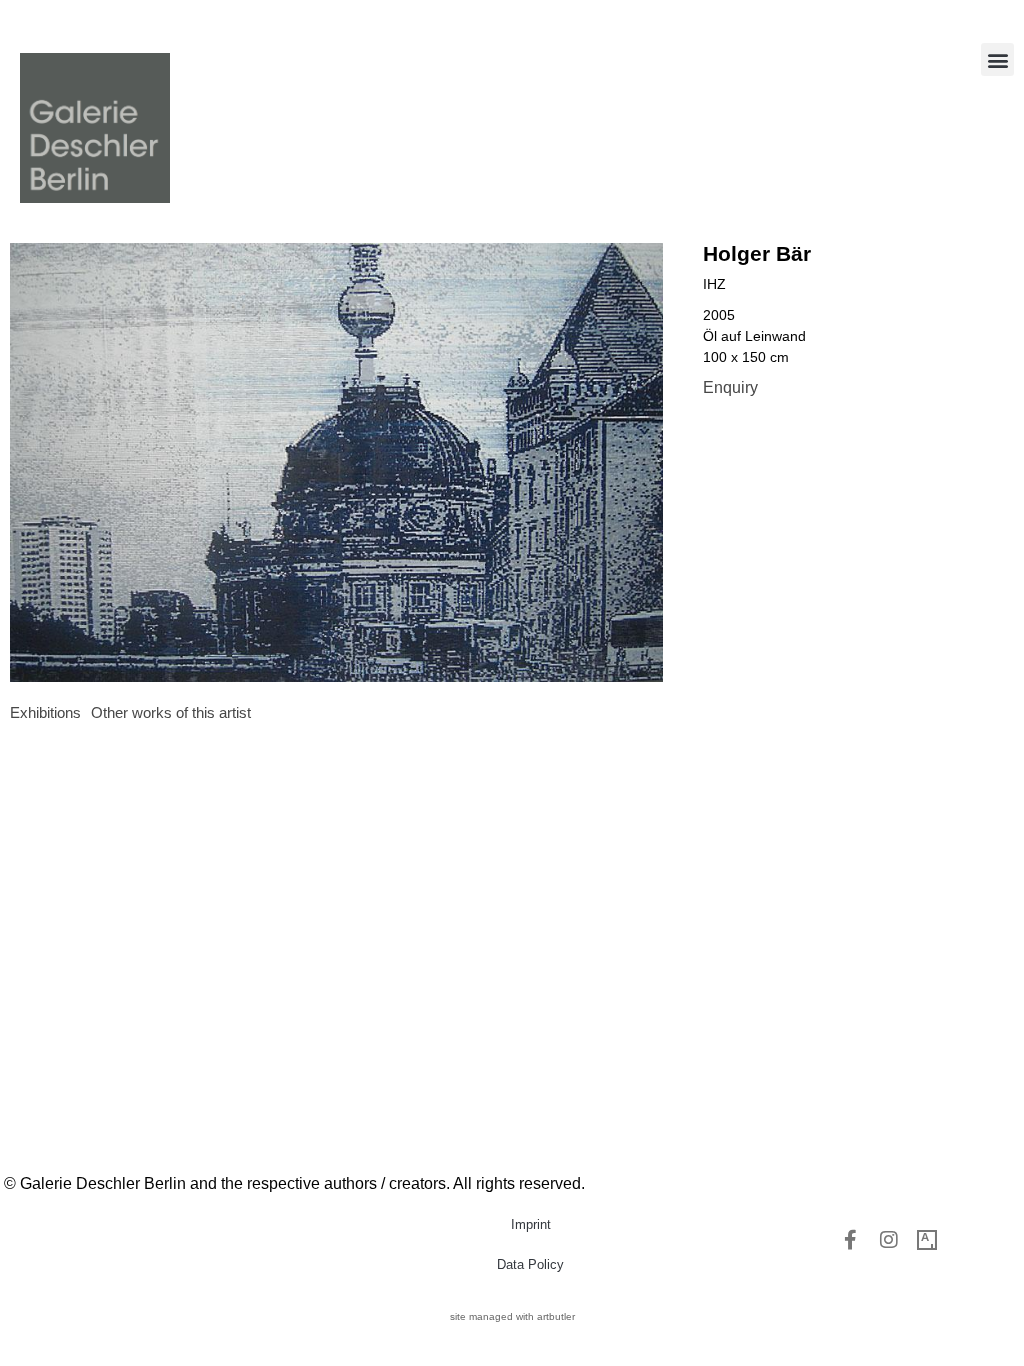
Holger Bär (757, 253)
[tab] (45, 713)
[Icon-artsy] (927, 1240)
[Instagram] (889, 1240)
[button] (997, 59)
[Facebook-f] (851, 1240)
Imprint (531, 1224)
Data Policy (530, 1264)
